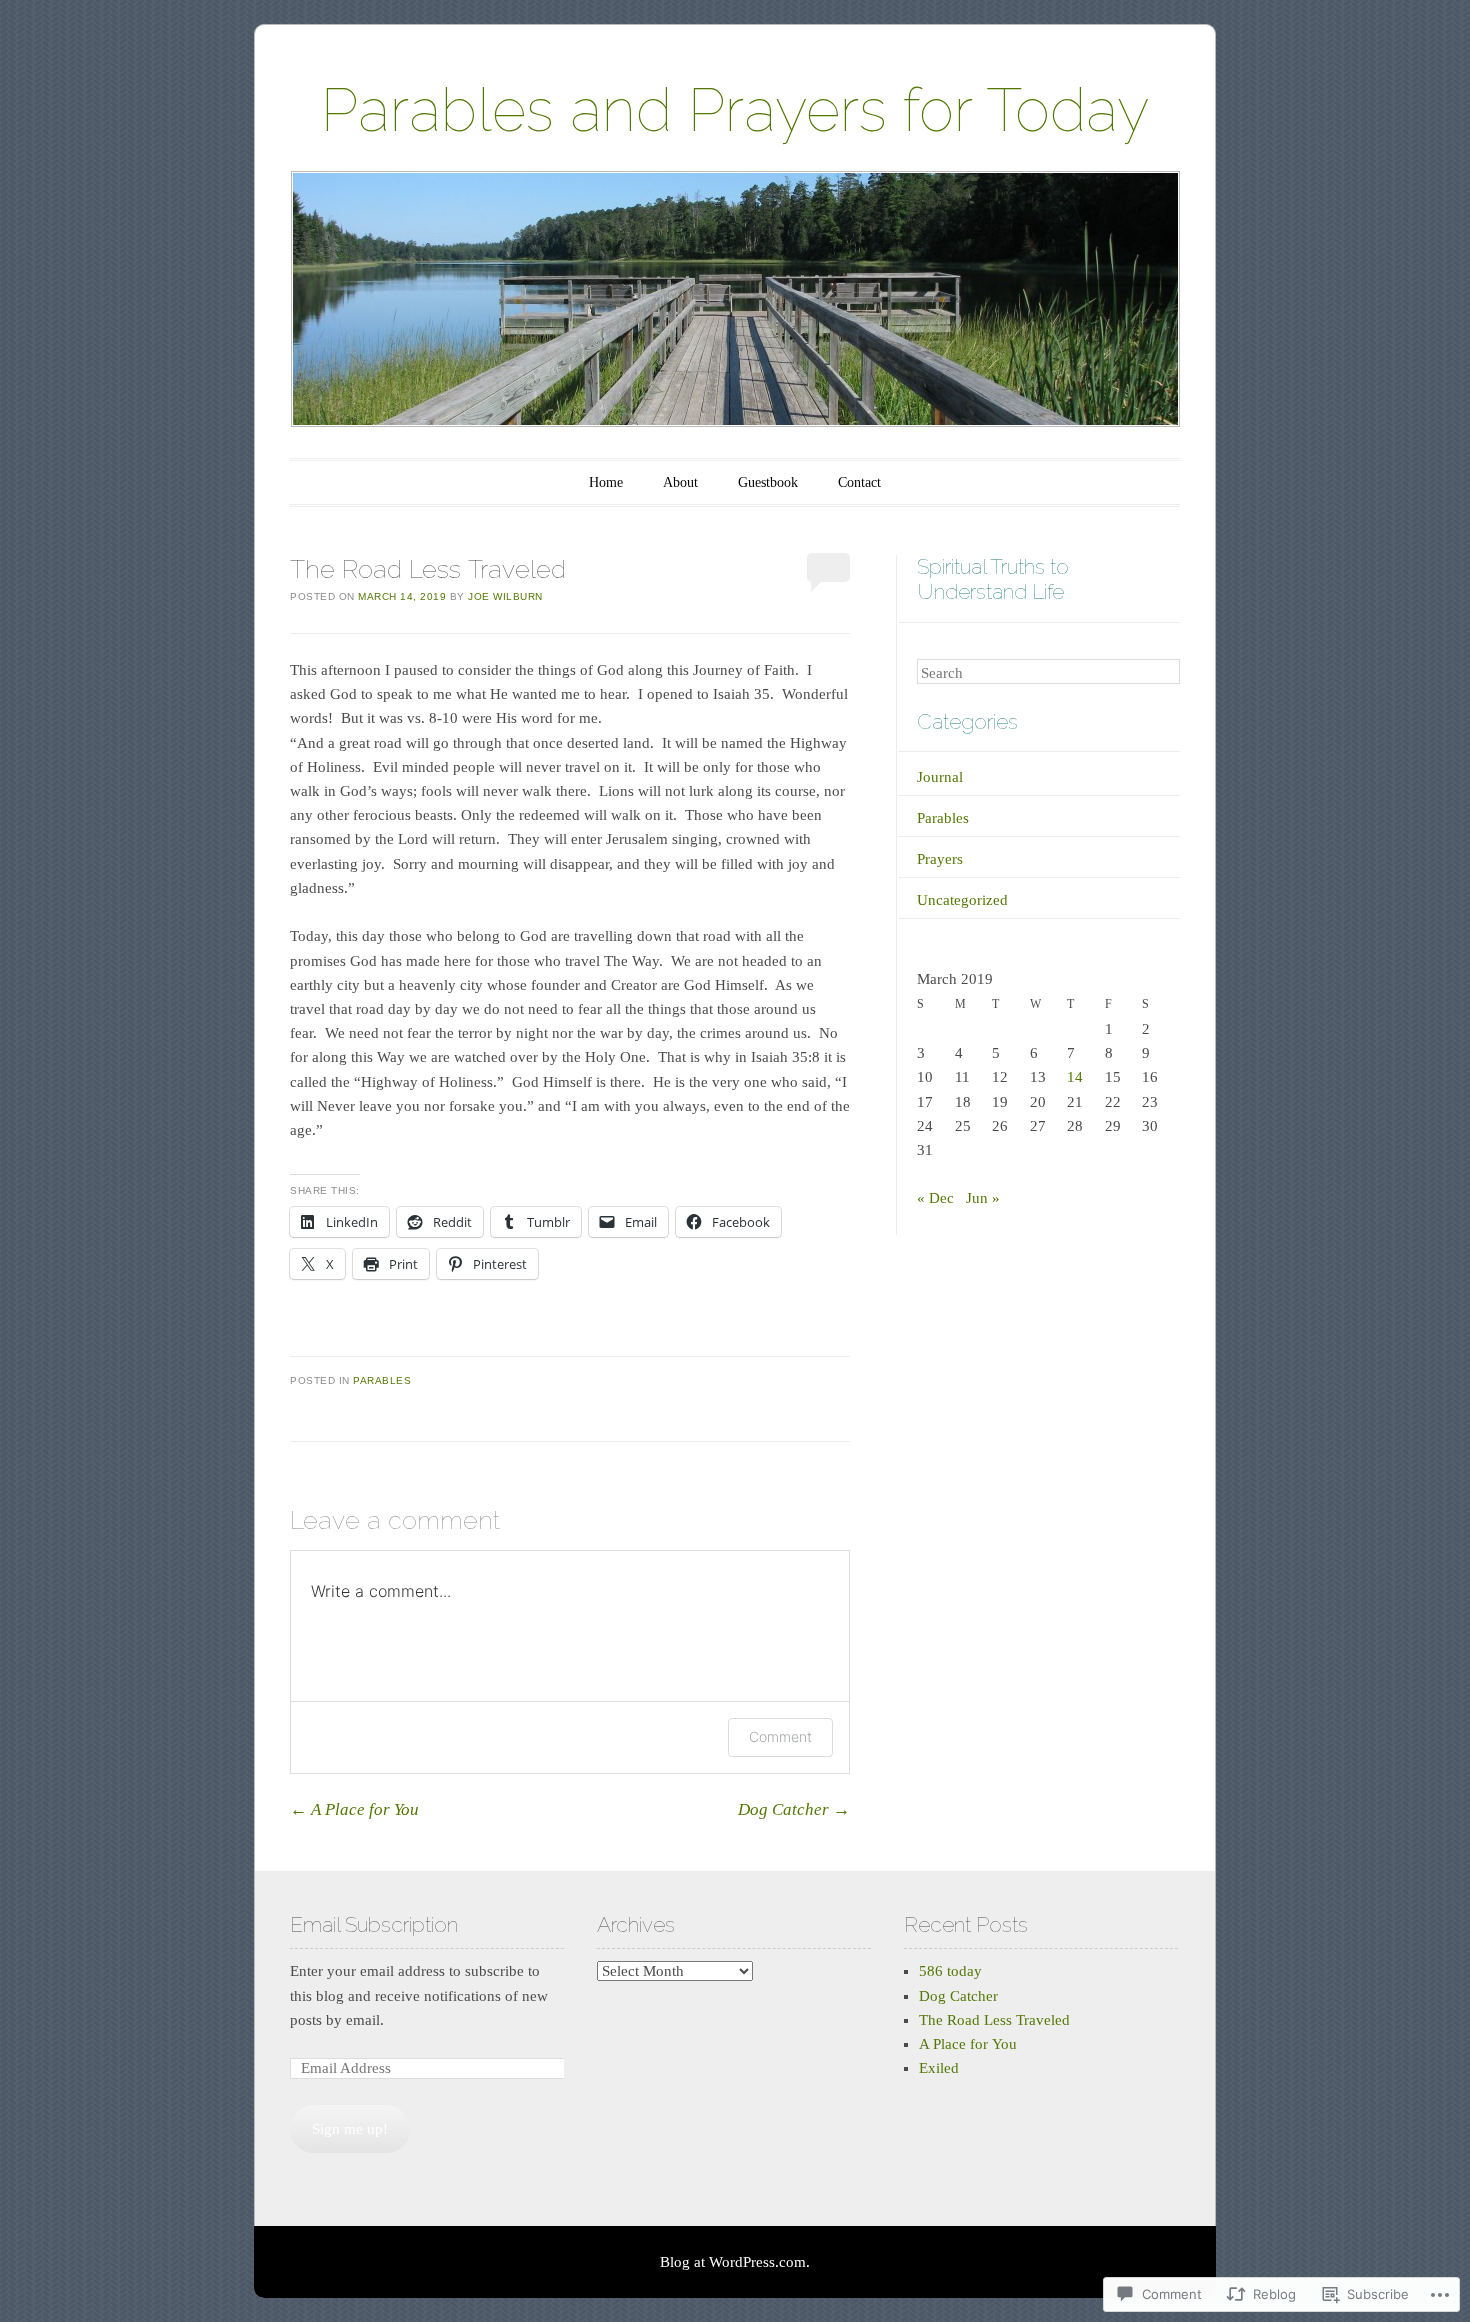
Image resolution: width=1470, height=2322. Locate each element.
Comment (780, 1736)
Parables (382, 1380)
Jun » (983, 1198)
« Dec (935, 1198)
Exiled (939, 2068)
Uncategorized (962, 900)
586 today (950, 1971)
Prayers (940, 859)
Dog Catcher (794, 1809)
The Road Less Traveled (994, 2020)
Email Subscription (374, 1924)
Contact (859, 482)
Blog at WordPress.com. (735, 2262)
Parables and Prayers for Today (735, 110)
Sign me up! (350, 2129)
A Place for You (354, 1809)
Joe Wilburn (505, 596)
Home (606, 482)
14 (1075, 1077)
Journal (940, 777)
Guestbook (768, 482)
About (680, 482)
